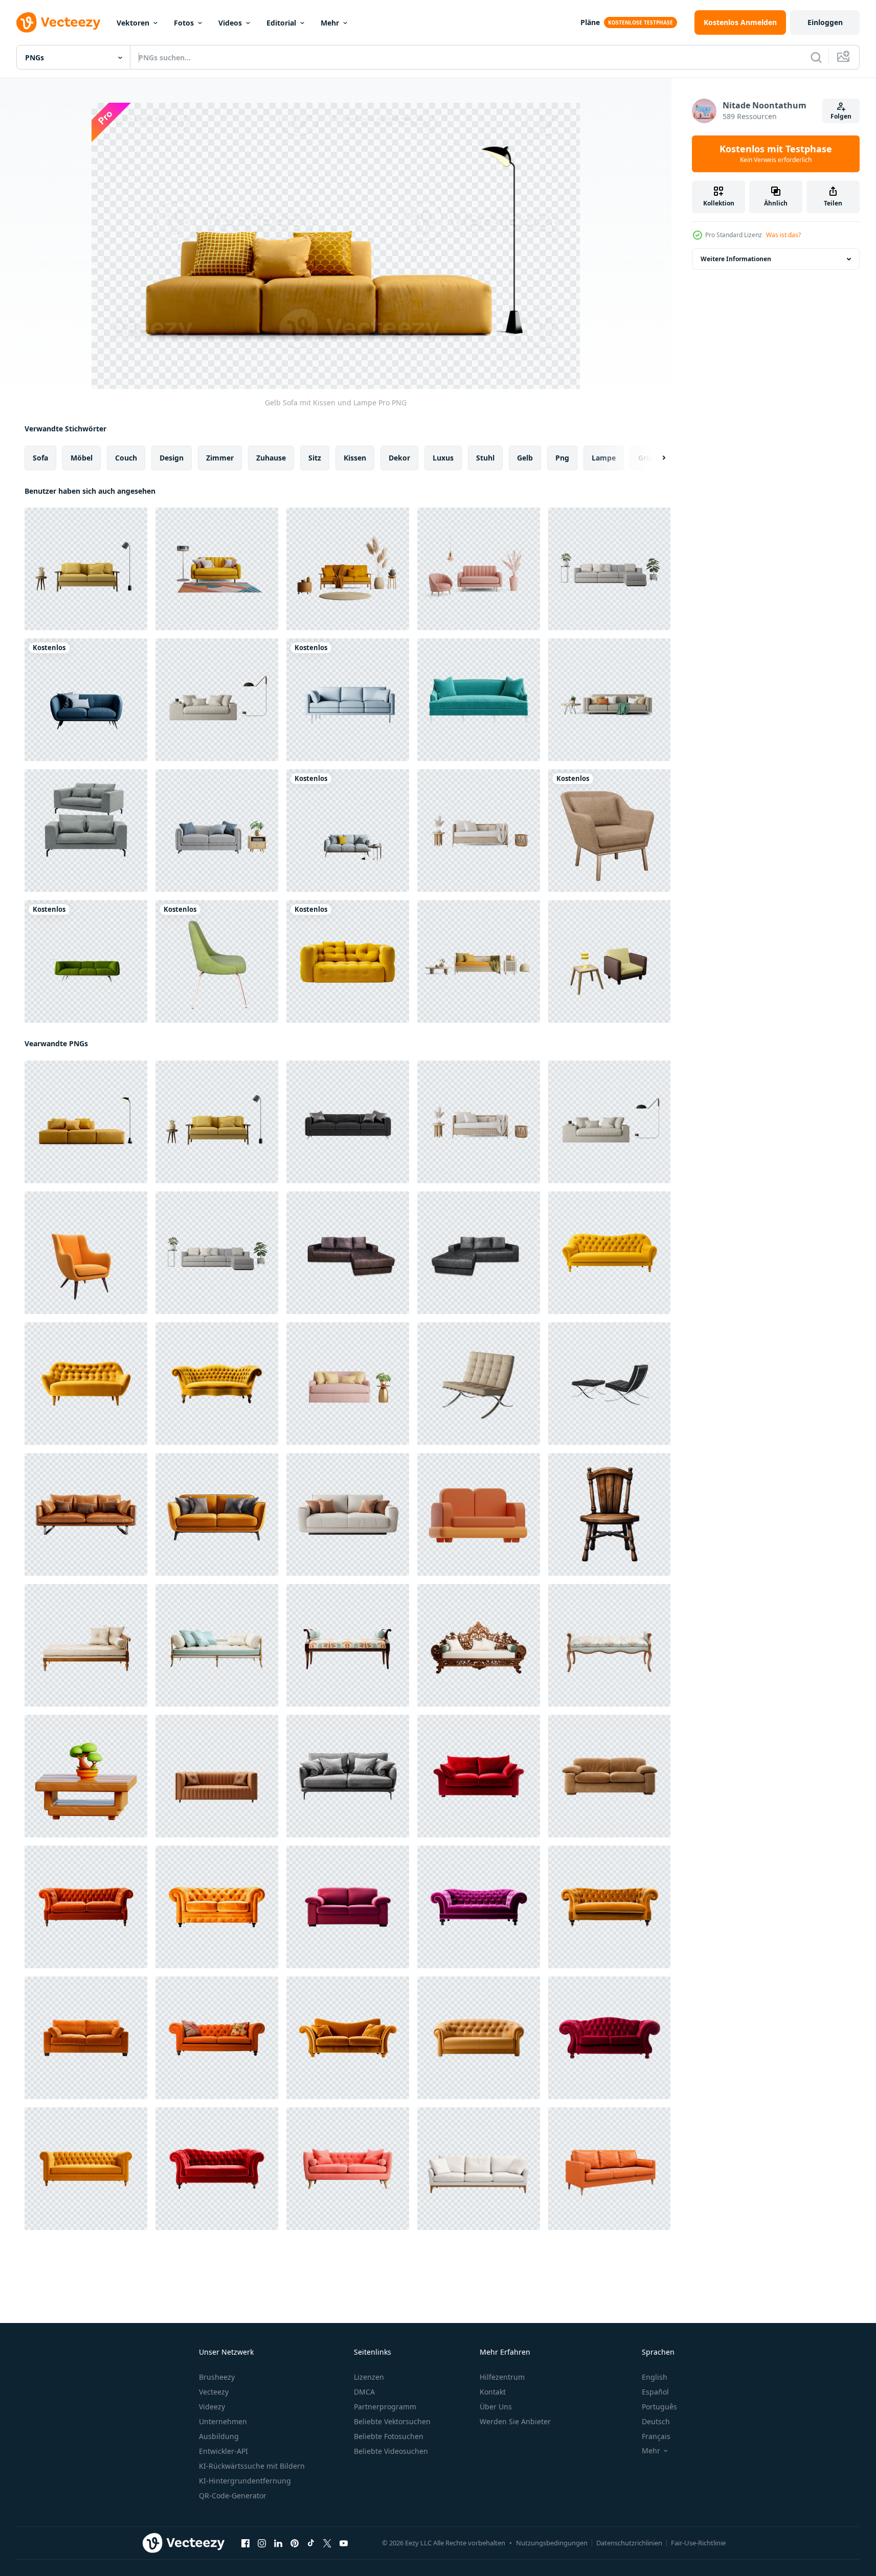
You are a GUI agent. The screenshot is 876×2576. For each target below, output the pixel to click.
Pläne (590, 22)
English (655, 2377)
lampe (604, 458)
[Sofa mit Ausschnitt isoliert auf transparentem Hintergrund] (86, 831)
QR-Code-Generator (233, 2495)
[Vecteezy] (58, 22)
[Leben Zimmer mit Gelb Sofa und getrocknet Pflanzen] (348, 569)
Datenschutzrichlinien (629, 2543)
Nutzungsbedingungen (552, 2543)
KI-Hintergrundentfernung (245, 2481)
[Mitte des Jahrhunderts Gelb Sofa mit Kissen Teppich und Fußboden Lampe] (217, 569)
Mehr (330, 23)
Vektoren (133, 23)
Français (656, 2436)
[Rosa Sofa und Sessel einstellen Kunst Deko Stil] (479, 569)
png (562, 458)
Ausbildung (219, 2436)
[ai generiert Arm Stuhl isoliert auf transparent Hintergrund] (86, 1253)
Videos (230, 23)
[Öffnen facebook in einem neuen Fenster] (245, 2543)
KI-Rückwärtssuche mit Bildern (252, 2466)
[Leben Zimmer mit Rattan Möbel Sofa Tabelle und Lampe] (479, 961)
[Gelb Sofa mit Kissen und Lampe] (86, 1122)
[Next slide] (655, 458)
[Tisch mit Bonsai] (86, 1776)
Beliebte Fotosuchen (389, 2436)
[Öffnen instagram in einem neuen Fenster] (262, 2543)
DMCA (364, 2392)
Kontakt (493, 2392)
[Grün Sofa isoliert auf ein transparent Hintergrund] (479, 700)
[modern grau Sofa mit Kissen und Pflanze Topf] (609, 569)
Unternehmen (223, 2421)
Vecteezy (214, 2392)
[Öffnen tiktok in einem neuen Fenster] (311, 2543)
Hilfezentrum (502, 2377)
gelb (525, 458)
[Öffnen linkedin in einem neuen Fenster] (278, 2543)
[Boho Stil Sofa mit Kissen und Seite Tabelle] (479, 831)
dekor (399, 458)
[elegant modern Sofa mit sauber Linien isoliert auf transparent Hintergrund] (86, 1514)
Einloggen (825, 22)
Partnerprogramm (385, 2407)
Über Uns (496, 2407)
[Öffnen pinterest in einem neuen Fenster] (295, 2543)
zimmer (220, 458)
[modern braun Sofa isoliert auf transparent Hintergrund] (217, 1776)
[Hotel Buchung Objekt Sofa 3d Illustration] (479, 1514)
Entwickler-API (223, 2451)
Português (659, 2407)
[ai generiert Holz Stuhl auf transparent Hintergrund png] (609, 1514)
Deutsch (656, 2421)
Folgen (841, 116)
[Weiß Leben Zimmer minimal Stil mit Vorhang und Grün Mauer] (609, 700)
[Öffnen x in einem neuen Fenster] (327, 2543)
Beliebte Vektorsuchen (392, 2421)
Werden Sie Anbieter (515, 2421)
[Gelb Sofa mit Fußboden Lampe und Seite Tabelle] (86, 569)
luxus (443, 458)
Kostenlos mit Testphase (776, 154)
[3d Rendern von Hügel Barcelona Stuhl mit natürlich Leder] (479, 1384)
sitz (315, 458)
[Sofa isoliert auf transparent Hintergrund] (348, 1776)
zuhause (271, 458)
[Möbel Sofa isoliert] (479, 2169)
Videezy (212, 2407)
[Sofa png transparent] (348, 1253)
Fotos (184, 23)
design (172, 458)
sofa (40, 458)
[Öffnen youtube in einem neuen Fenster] (344, 2543)
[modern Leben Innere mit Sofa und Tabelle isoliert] (217, 831)
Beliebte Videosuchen (391, 2451)
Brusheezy (217, 2377)
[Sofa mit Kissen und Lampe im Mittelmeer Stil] (217, 700)
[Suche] (816, 57)
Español (655, 2392)
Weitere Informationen (736, 259)
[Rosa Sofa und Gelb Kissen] (348, 1384)
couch (126, 458)
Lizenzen (369, 2377)
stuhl (485, 458)
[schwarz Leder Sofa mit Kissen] (348, 1122)
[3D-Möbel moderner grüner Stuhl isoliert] (217, 961)
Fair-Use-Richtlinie (698, 2543)
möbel (82, 458)
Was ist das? (783, 235)
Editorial (281, 23)
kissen (355, 458)
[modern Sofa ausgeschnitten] (348, 961)
